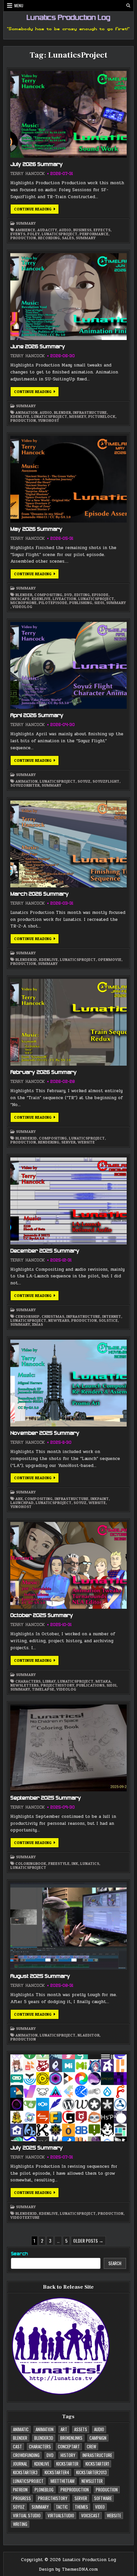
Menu (19, 5)
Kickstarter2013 (91, 2472)
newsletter (92, 2481)
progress (22, 2498)
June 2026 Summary (38, 347)
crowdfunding (26, 2455)
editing (82, 595)
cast (17, 2446)
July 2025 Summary (37, 2148)
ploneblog (44, 2490)
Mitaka (103, 1681)
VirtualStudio (61, 2515)
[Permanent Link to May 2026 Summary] (68, 479)
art (64, 2429)
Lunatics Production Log (68, 18)
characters (28, 1681)
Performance (94, 234)
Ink (75, 1864)
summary (86, 238)
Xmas (37, 1324)
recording (49, 238)
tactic (62, 2507)
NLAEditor (88, 2035)
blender (62, 413)
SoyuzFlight (106, 781)
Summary (26, 223)
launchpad (22, 1503)
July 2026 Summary (37, 165)
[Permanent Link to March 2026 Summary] (68, 844)
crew (91, 2446)
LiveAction (64, 599)
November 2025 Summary (45, 1433)
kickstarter (67, 2464)
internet (112, 1316)
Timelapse (43, 1689)
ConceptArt (69, 2446)
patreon (20, 2490)
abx (19, 1499)
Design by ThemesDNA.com (68, 2569)
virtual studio (27, 2515)
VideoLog (22, 607)
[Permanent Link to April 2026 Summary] (68, 665)
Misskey (78, 417)
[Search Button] (128, 6)
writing (20, 2524)
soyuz (84, 781)
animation (26, 413)
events (18, 234)
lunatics (90, 1864)
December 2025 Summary (45, 1251)
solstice (108, 1320)
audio (65, 230)
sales (68, 238)
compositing (48, 595)
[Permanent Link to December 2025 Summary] (68, 1201)
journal (20, 2464)
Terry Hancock (27, 174)
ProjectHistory (57, 1685)
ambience (25, 230)
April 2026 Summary (37, 716)
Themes (81, 2507)
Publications (90, 1685)
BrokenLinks (71, 2438)
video (100, 2507)
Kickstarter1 (97, 2464)
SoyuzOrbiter (25, 785)
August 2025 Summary (40, 1977)
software (103, 2498)
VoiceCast (90, 2515)
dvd (68, 595)
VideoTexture (25, 2217)
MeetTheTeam (63, 2481)
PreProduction (75, 2490)
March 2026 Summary (40, 894)
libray (49, 1681)
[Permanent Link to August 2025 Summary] (68, 1926)
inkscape (20, 599)
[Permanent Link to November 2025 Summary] (68, 1383)
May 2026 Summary (36, 530)
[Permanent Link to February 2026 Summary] (68, 1022)
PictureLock (102, 417)
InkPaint (100, 1499)
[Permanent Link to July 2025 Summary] (68, 2098)
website (86, 1142)
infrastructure (90, 413)
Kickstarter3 (25, 2472)
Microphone (23, 603)
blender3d (26, 960)
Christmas (53, 1316)
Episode (100, 595)
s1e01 (99, 603)
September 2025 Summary (46, 1798)
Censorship (27, 1316)
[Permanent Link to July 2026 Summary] (68, 114)
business (82, 230)
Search (19, 2254)
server (68, 1142)
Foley (33, 234)
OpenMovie (110, 960)
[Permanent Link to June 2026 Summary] (68, 297)
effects (102, 230)
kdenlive (20, 417)
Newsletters (24, 1685)
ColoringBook (31, 1864)
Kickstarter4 (57, 2472)
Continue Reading (36, 210)
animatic (21, 2429)
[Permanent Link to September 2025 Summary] (68, 1748)
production (23, 238)
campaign (98, 2438)
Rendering (49, 1142)
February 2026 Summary (44, 1073)
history (68, 2455)
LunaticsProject (60, 234)
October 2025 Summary (42, 1616)
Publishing (81, 603)
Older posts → (88, 2240)
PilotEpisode (53, 603)
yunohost (49, 420)
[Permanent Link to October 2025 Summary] (68, 1565)
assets (81, 2429)
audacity (47, 230)
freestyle (59, 1864)
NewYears (59, 1320)
